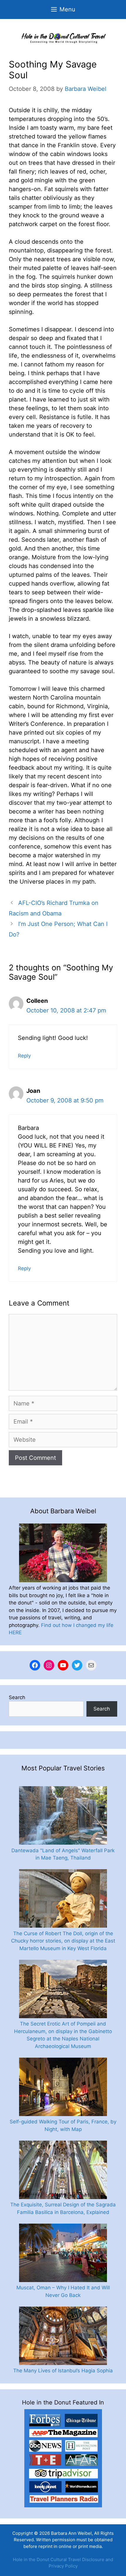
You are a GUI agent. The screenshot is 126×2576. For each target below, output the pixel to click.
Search (17, 1697)
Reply (24, 1056)
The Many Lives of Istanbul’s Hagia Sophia (63, 2371)
